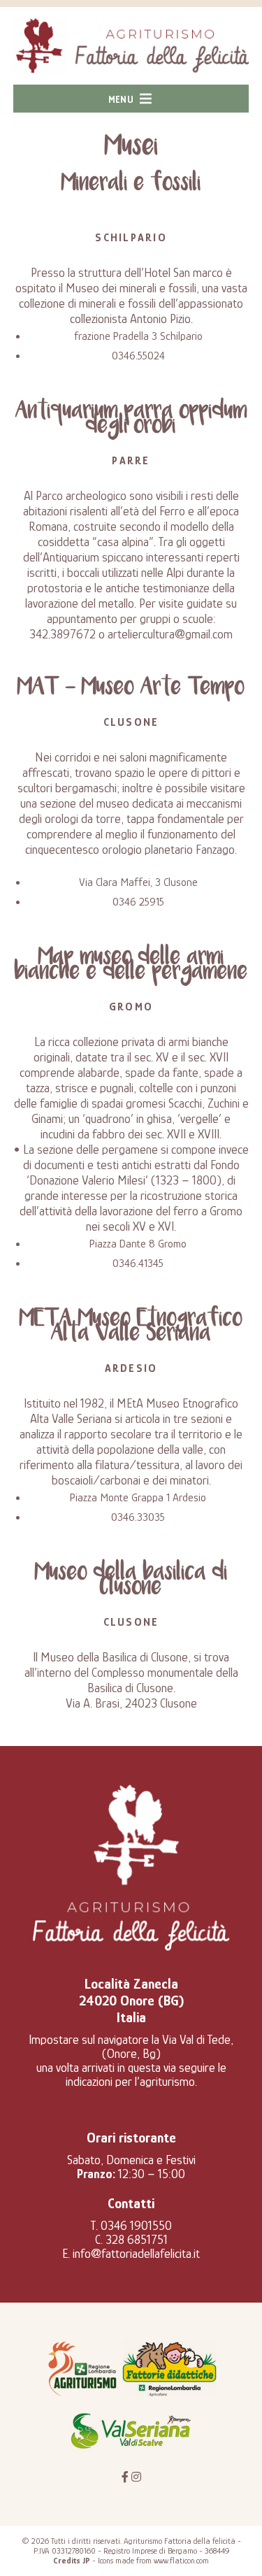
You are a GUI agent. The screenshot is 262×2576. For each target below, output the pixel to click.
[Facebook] (125, 2477)
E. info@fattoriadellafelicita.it (131, 2254)
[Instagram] (136, 2477)
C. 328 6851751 (131, 2240)
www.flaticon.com (181, 2561)
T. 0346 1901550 (131, 2226)
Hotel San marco (183, 273)
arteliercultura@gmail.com (170, 634)
